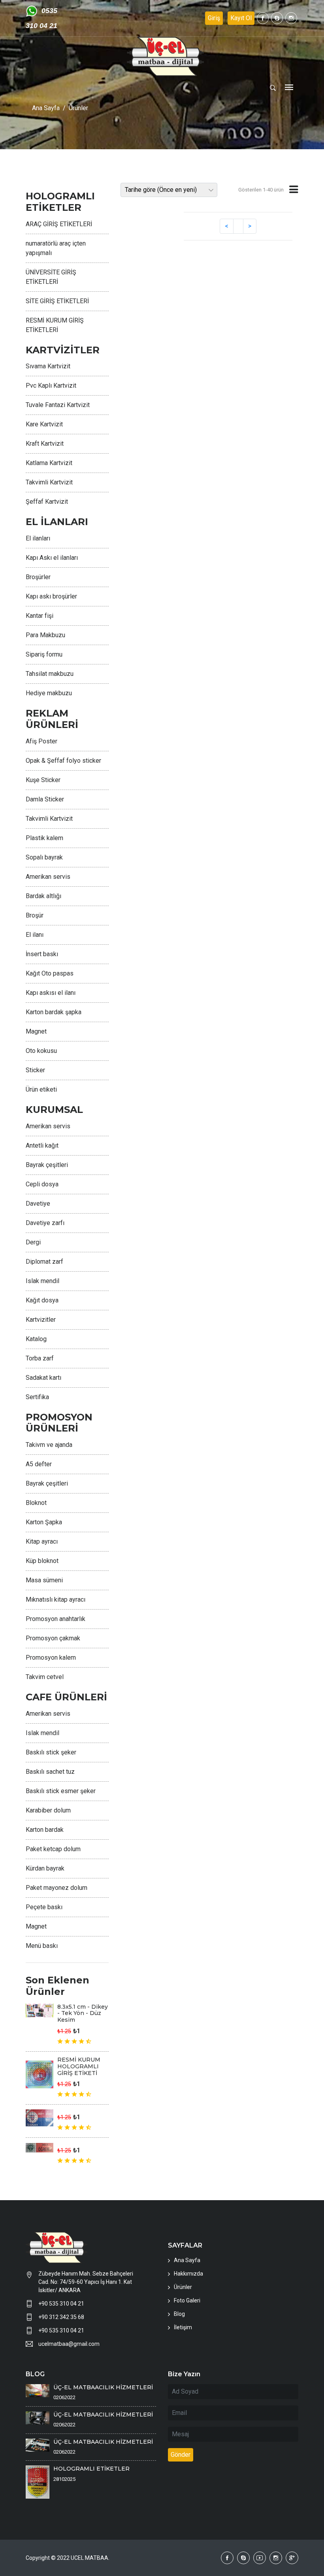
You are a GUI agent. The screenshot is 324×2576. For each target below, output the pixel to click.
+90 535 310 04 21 (61, 2304)
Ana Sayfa (46, 108)
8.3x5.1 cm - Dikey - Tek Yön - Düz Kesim (83, 2013)
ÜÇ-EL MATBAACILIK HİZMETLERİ (103, 2387)
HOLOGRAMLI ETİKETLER (91, 2469)
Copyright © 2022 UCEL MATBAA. (68, 2558)
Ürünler (78, 108)
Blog (179, 2314)
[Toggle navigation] (289, 88)
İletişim (183, 2327)
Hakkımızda (188, 2274)
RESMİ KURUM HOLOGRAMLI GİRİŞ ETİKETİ (79, 2066)
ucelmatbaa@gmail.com (69, 2344)
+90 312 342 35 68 (61, 2317)
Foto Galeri (187, 2300)
